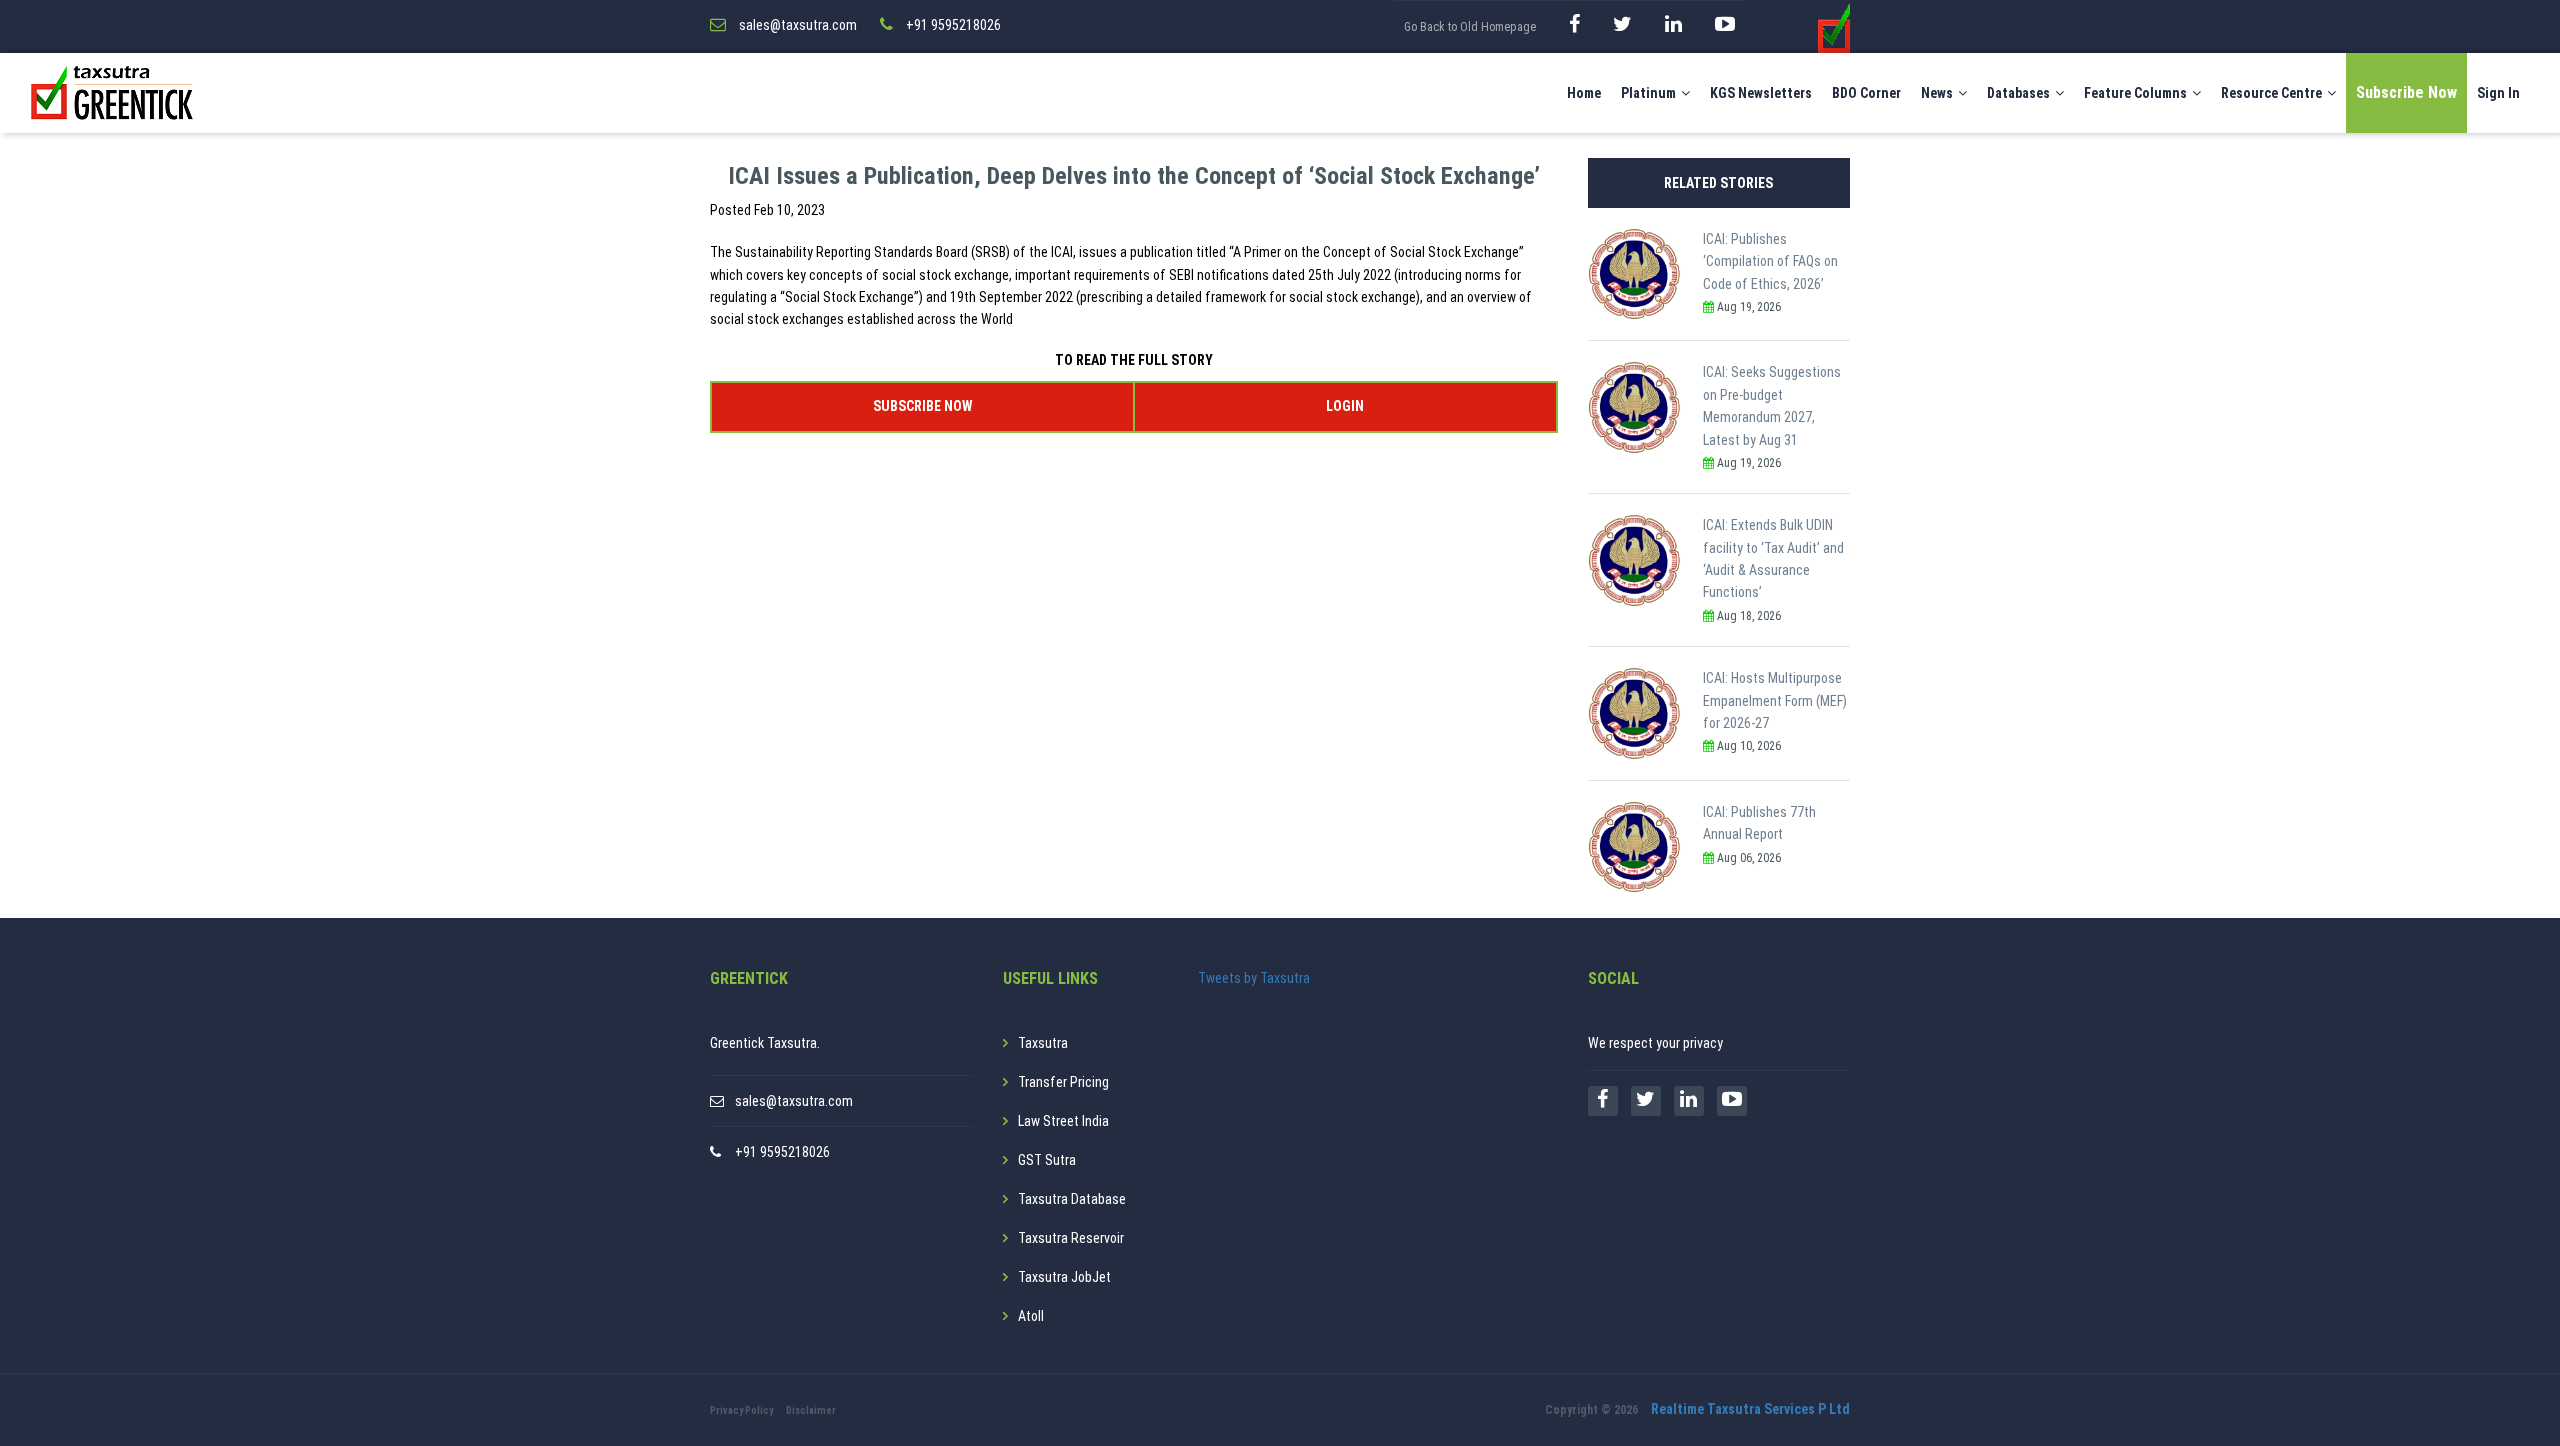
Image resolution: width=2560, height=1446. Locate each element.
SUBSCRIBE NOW (922, 406)
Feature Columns (2135, 93)
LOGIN (1345, 406)
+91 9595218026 (782, 1152)
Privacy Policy (741, 1410)
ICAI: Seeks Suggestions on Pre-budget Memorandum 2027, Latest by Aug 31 (1772, 405)
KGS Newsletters (1761, 93)
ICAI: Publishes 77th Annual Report (1759, 823)
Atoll (1031, 1316)
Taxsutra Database (1072, 1199)
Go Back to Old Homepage (1470, 27)
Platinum (1648, 93)
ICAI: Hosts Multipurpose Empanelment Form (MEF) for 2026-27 (1775, 700)
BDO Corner (1866, 93)
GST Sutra (1047, 1160)
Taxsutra (1043, 1043)
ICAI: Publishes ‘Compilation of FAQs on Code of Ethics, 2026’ (1770, 261)
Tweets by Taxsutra (1254, 978)
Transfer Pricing (1063, 1082)
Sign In (2498, 93)
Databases (2018, 93)
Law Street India (1063, 1121)
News (1937, 93)
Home (1584, 93)
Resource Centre (2271, 93)
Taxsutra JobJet (1064, 1277)
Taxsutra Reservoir (1071, 1238)
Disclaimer (811, 1410)
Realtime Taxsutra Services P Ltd (1750, 1409)
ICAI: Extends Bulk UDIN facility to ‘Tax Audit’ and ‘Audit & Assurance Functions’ (1773, 558)
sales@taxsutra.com (794, 1101)
